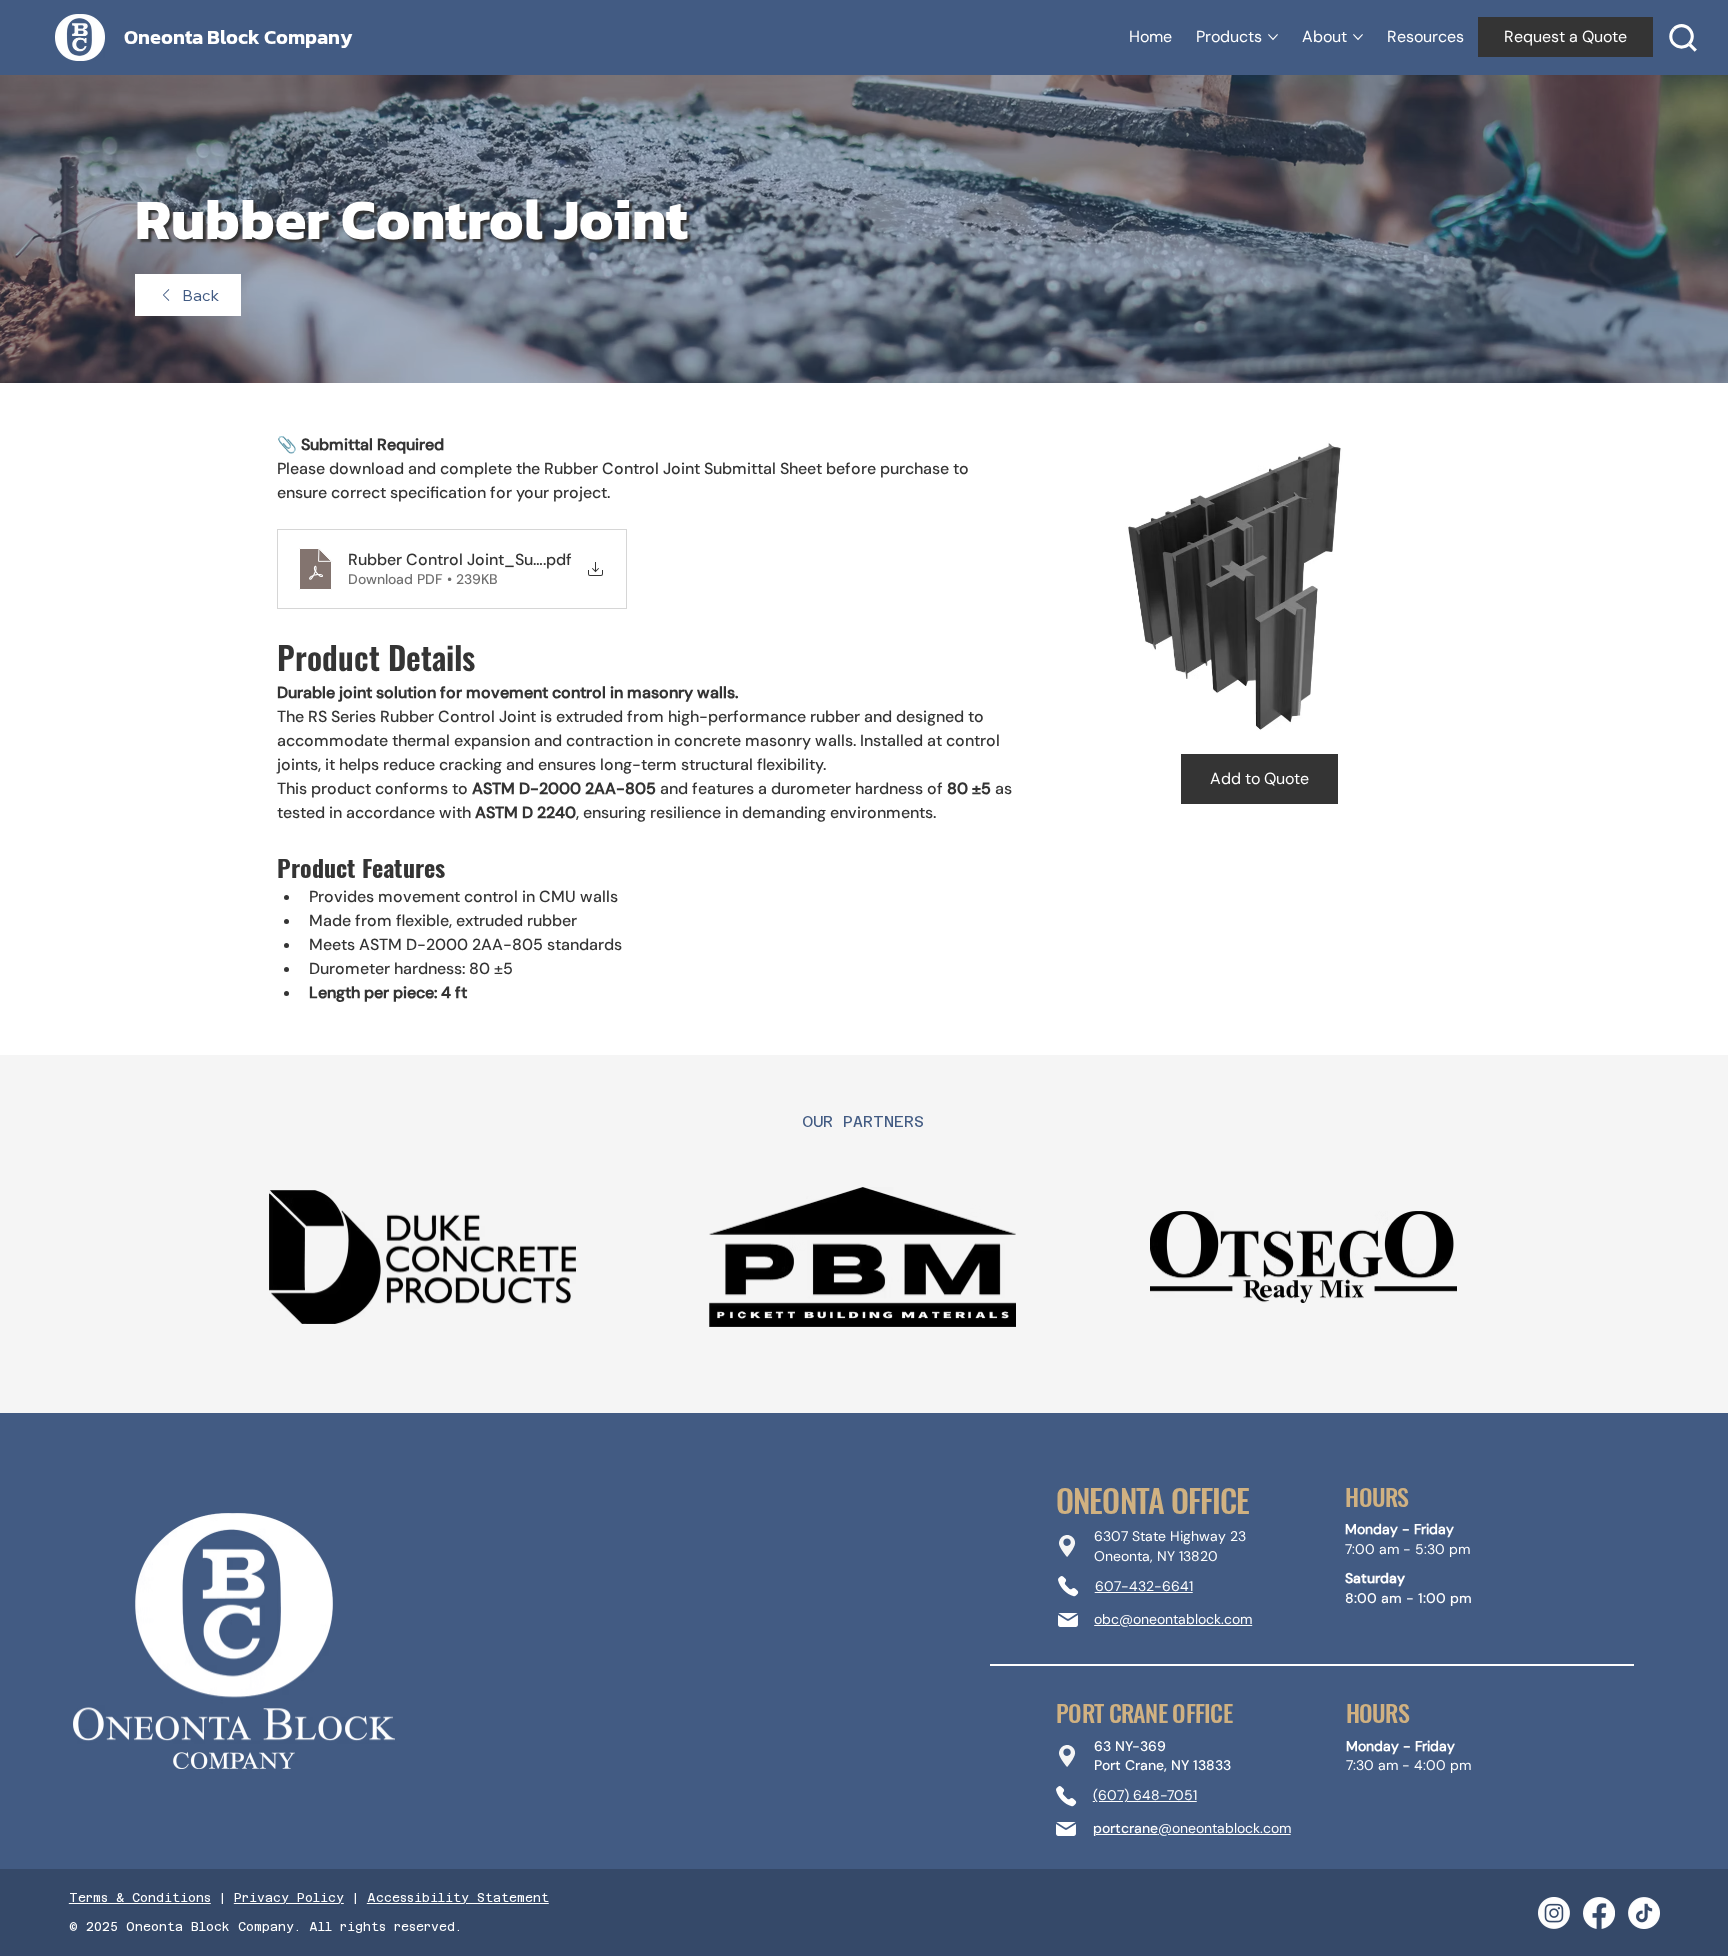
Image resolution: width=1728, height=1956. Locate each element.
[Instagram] (1554, 1913)
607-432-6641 (1144, 1586)
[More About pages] (1358, 37)
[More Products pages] (1273, 37)
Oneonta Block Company (238, 37)
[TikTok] (1644, 1913)
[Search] (1683, 38)
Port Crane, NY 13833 (1162, 1765)
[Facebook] (1599, 1913)
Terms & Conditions (140, 1898)
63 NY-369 (1130, 1746)
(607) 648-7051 (1145, 1795)
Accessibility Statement (458, 1898)
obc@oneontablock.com (1173, 1619)
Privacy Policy (289, 1898)
